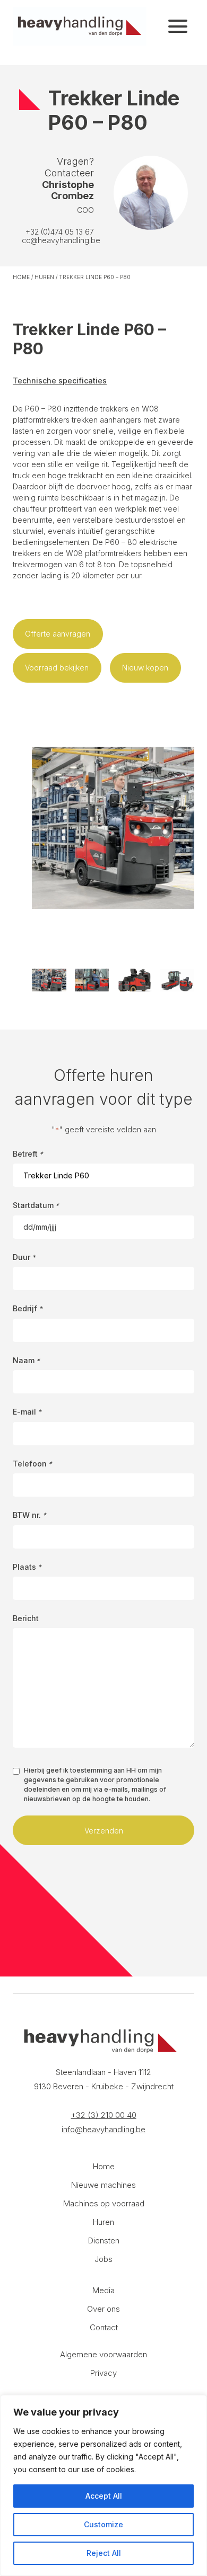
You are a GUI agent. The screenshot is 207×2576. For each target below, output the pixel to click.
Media (103, 2290)
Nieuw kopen (145, 668)
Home (21, 277)
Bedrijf (28, 1308)
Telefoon (32, 1464)
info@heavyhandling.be (103, 2129)
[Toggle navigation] (178, 26)
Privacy (103, 2373)
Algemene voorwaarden (103, 2354)
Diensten (104, 2240)
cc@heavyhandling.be (61, 240)
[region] (103, 2485)
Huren (44, 277)
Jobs (103, 2259)
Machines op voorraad (104, 2203)
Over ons (103, 2309)
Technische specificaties (60, 381)
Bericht (26, 1618)
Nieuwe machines (103, 2185)
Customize (103, 2524)
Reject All (104, 2553)
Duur (24, 1257)
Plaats (27, 1567)
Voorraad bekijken (57, 668)
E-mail (27, 1412)
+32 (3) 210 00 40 (104, 2115)
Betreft (28, 1154)
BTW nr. (29, 1515)
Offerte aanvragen (58, 634)
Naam (26, 1360)
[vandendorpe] (80, 26)
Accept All (104, 2496)
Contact (104, 2327)
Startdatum (36, 1205)
